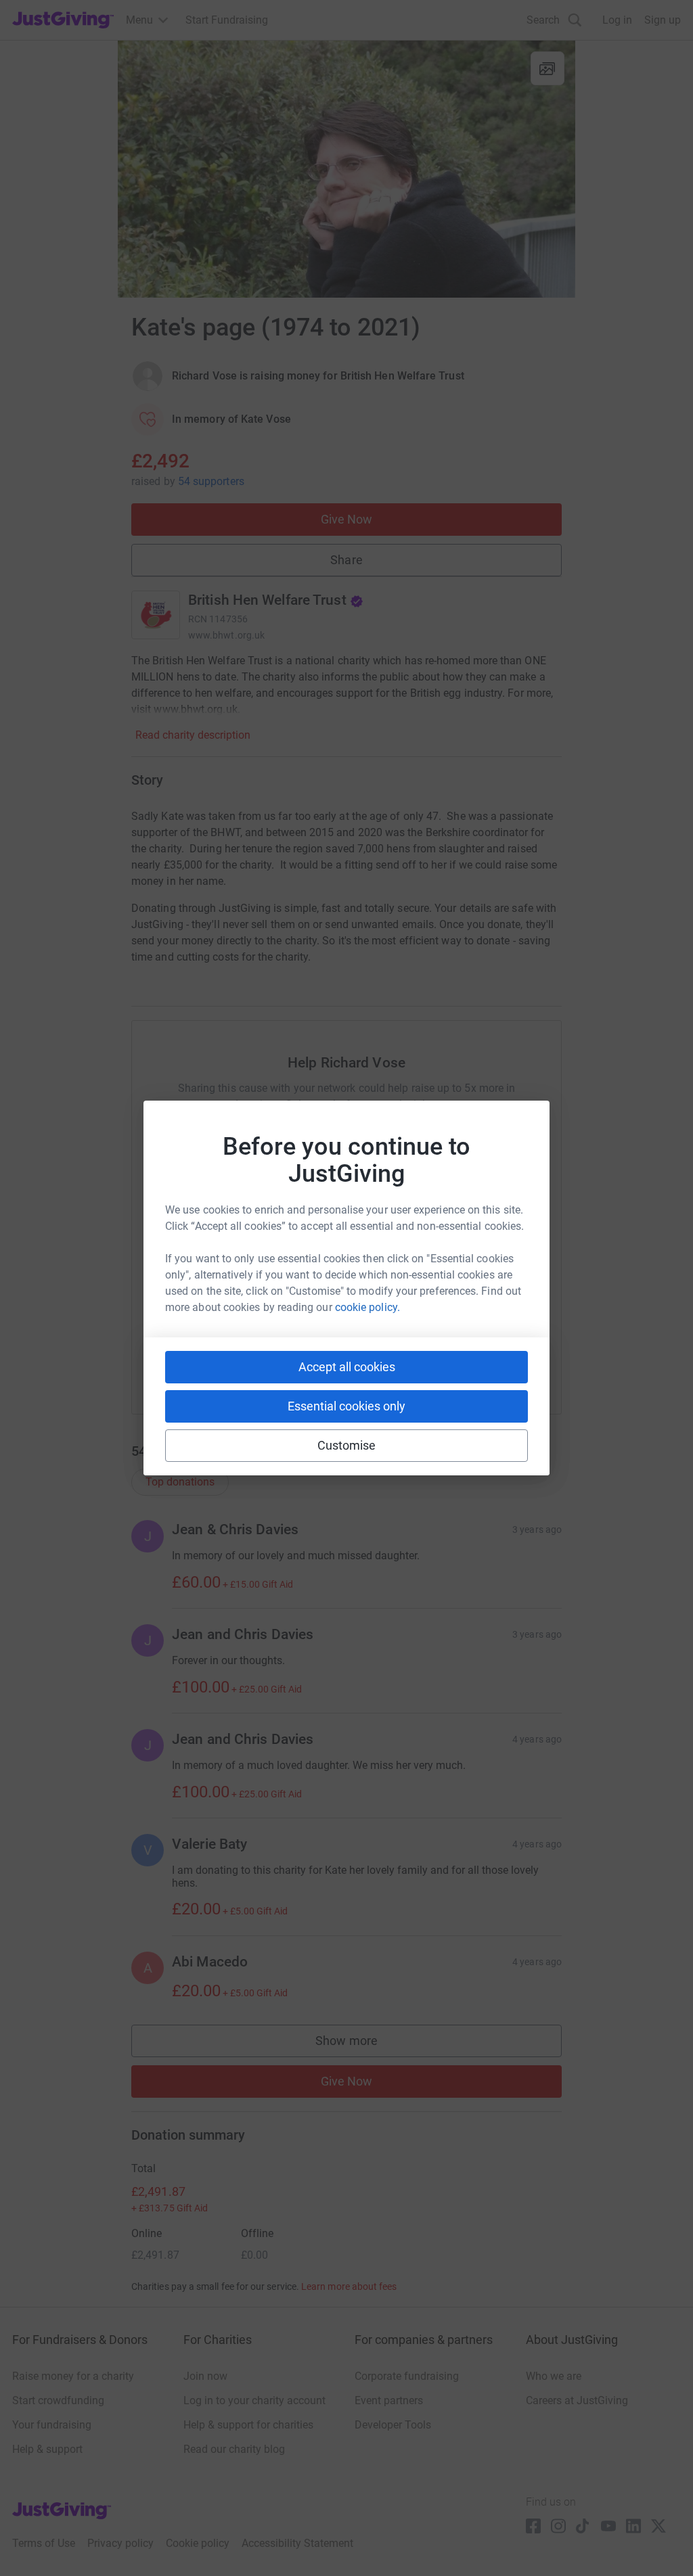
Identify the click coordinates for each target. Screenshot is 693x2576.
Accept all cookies (347, 1367)
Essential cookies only (346, 1406)
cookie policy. (367, 1307)
